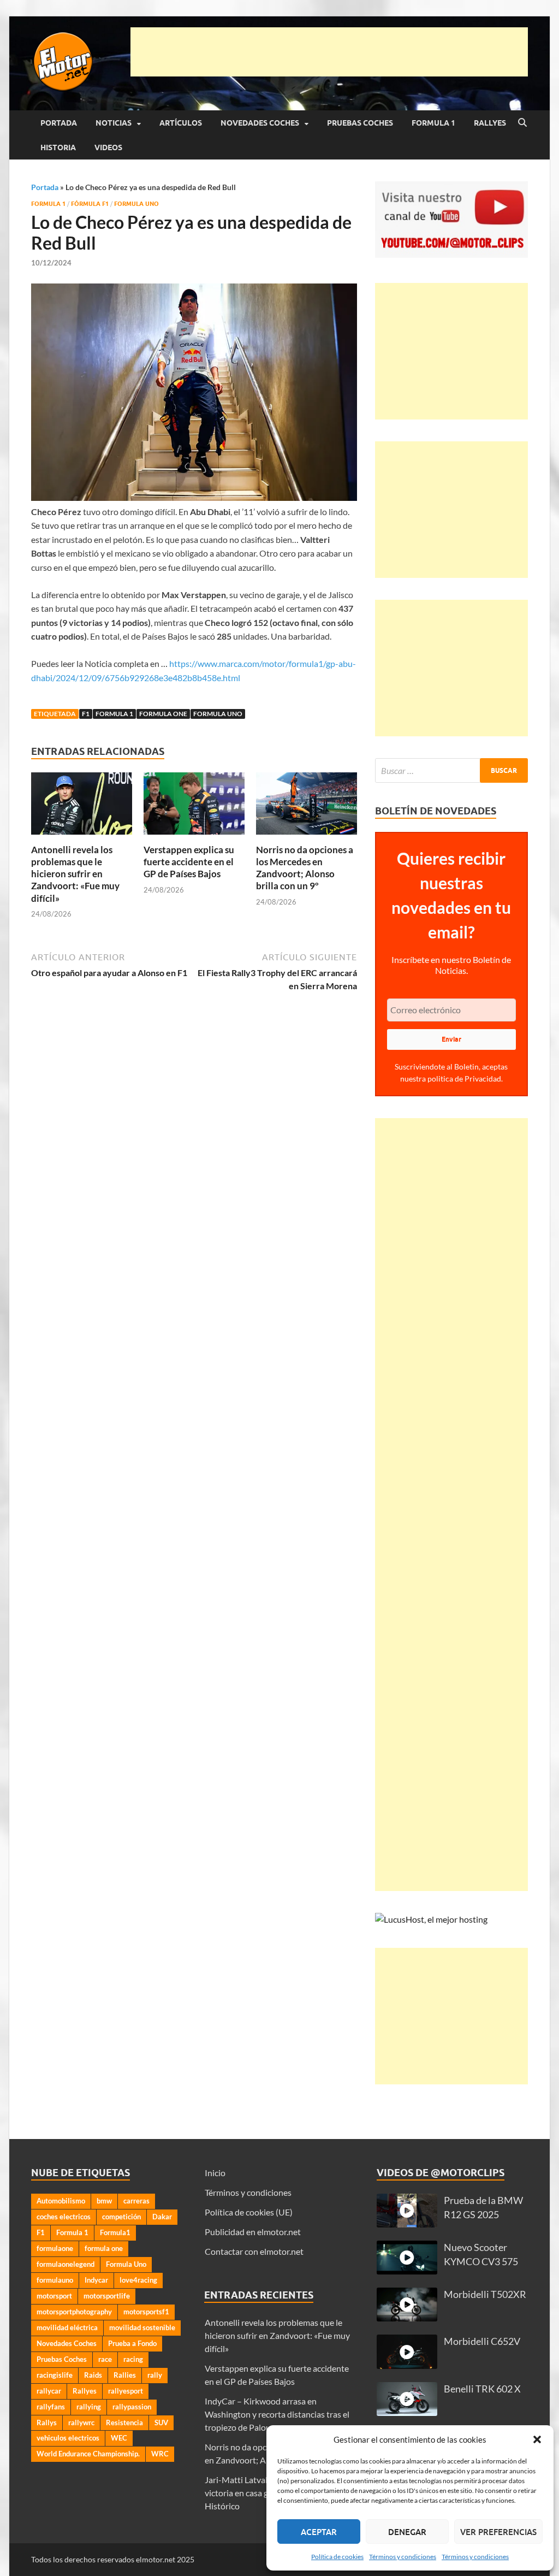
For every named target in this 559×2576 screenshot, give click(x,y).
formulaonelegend (66, 2264)
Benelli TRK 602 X (482, 2389)
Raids (93, 2375)
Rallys (47, 2423)
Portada (59, 123)
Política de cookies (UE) (249, 2212)
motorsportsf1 (146, 2312)
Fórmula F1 (90, 204)
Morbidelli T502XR (485, 2294)
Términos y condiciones (403, 2557)
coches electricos (64, 2217)
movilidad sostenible (142, 2327)
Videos (108, 147)
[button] (537, 2439)
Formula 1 (433, 123)
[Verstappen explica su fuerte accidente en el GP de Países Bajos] (194, 807)
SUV (161, 2423)
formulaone (55, 2248)
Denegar (407, 2532)
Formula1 (115, 2232)
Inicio (215, 2173)
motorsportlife (107, 2296)
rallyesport (126, 2391)
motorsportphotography (74, 2312)
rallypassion (132, 2407)
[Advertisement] (329, 52)
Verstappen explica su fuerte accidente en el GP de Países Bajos (189, 862)
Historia (58, 147)
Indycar (96, 2280)
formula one (163, 714)
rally (155, 2375)
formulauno (55, 2280)
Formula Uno (136, 204)
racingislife (55, 2375)
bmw (104, 2201)
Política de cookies (337, 2557)
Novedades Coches (260, 123)
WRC (160, 2454)
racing (133, 2359)
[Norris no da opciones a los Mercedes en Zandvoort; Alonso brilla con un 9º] (307, 807)
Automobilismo (61, 2201)
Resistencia (124, 2423)
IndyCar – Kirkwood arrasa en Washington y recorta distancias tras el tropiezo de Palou (277, 2414)
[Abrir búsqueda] (522, 123)
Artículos (181, 123)
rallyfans (51, 2407)
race (105, 2359)
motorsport (54, 2296)
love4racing (138, 2280)
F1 (86, 714)
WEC (119, 2438)
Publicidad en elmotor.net (253, 2232)
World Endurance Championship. (88, 2454)
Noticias (114, 123)
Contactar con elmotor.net (254, 2251)
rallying (89, 2407)
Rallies (125, 2375)
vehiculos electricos (68, 2438)
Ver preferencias (498, 2532)
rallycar (49, 2391)
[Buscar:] (451, 770)
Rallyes (490, 123)
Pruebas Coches (360, 123)
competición (121, 2217)
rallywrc (81, 2423)
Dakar (162, 2217)
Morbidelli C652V (482, 2341)
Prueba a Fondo (132, 2343)
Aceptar (319, 2532)
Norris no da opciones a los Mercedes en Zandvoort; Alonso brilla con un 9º (305, 868)
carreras (136, 2201)
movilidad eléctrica (67, 2327)
